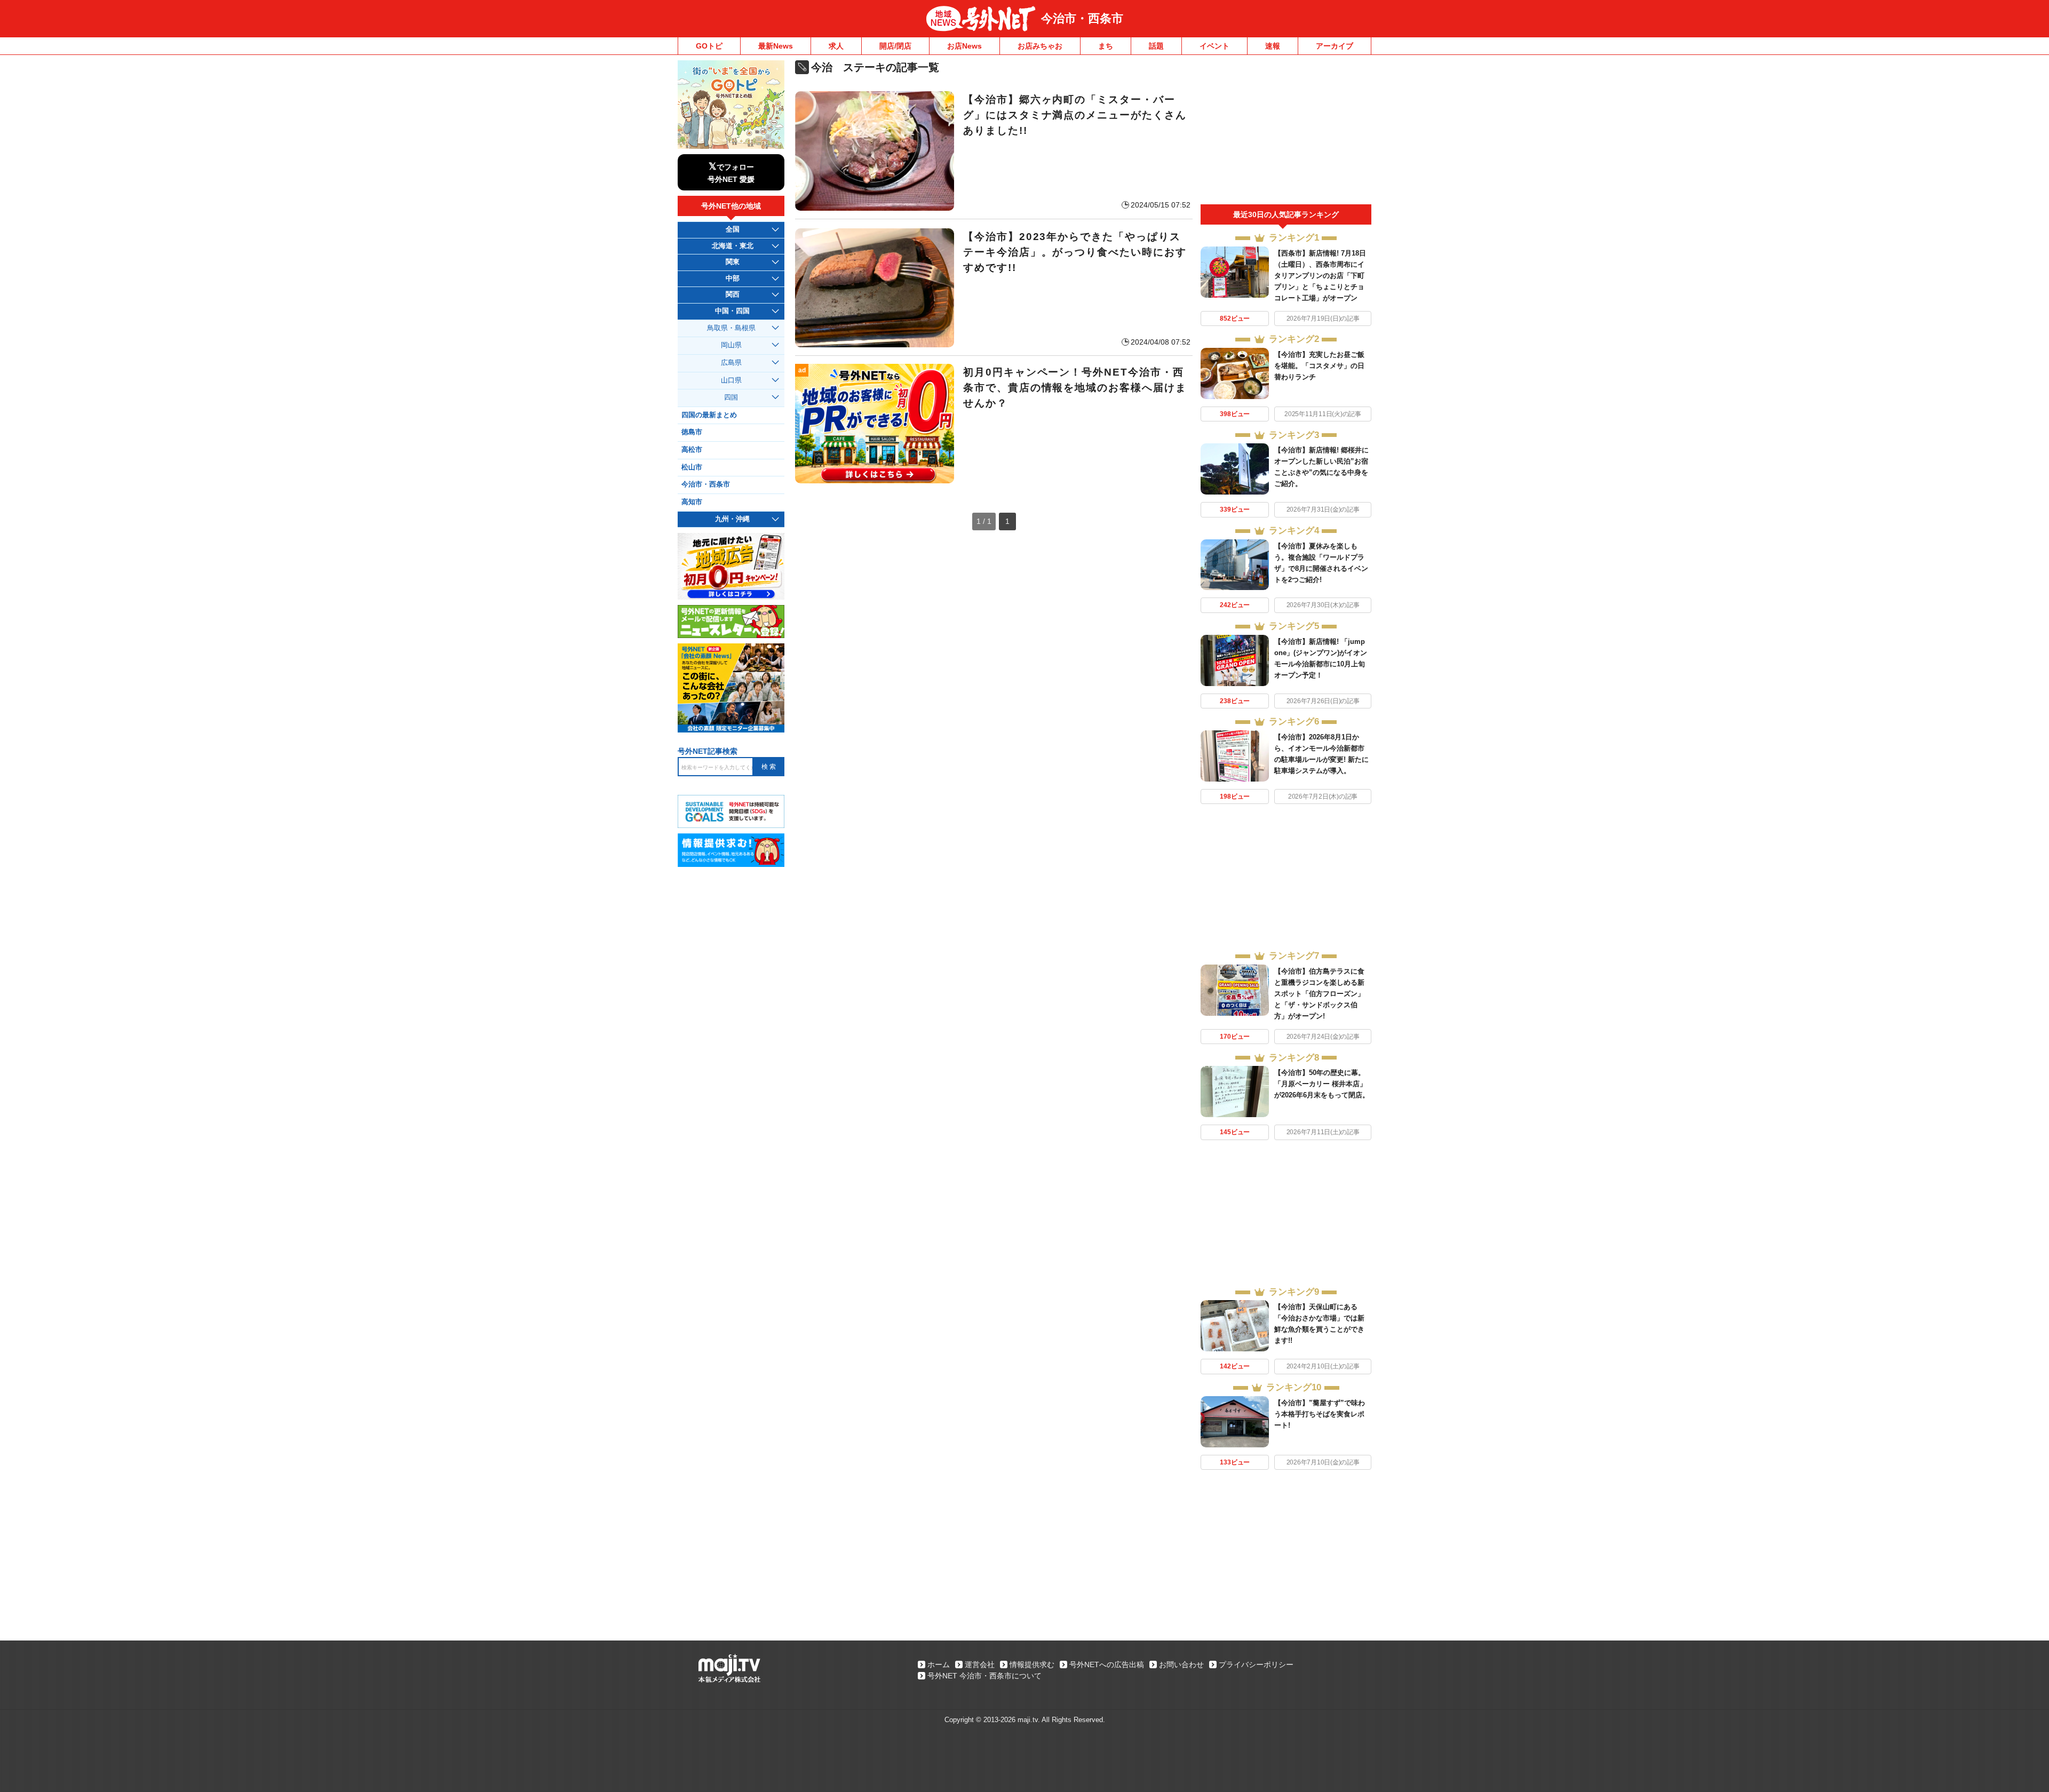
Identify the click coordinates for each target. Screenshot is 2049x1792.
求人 (836, 46)
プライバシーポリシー (1256, 1664)
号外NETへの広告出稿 (1107, 1664)
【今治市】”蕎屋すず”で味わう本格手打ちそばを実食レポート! (1320, 1414)
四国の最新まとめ (709, 415)
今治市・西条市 (1082, 18)
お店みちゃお (1040, 46)
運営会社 (980, 1664)
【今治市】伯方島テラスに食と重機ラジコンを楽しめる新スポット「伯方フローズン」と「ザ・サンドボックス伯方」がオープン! (1319, 994)
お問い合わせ (1181, 1664)
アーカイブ (1335, 46)
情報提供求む (1032, 1664)
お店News (964, 46)
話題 (1156, 46)
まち (1106, 46)
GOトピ (709, 46)
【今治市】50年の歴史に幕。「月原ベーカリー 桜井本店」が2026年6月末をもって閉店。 (1322, 1084)
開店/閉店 (895, 46)
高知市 (692, 502)
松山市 (692, 467)
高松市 (692, 450)
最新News (776, 46)
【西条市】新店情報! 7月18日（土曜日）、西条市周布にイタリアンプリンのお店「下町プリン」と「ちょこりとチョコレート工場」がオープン (1320, 276)
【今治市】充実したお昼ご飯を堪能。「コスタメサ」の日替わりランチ (1319, 366)
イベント (1214, 46)
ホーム (939, 1664)
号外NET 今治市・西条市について (984, 1676)
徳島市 (692, 432)
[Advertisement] (1286, 132)
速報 (1273, 46)
